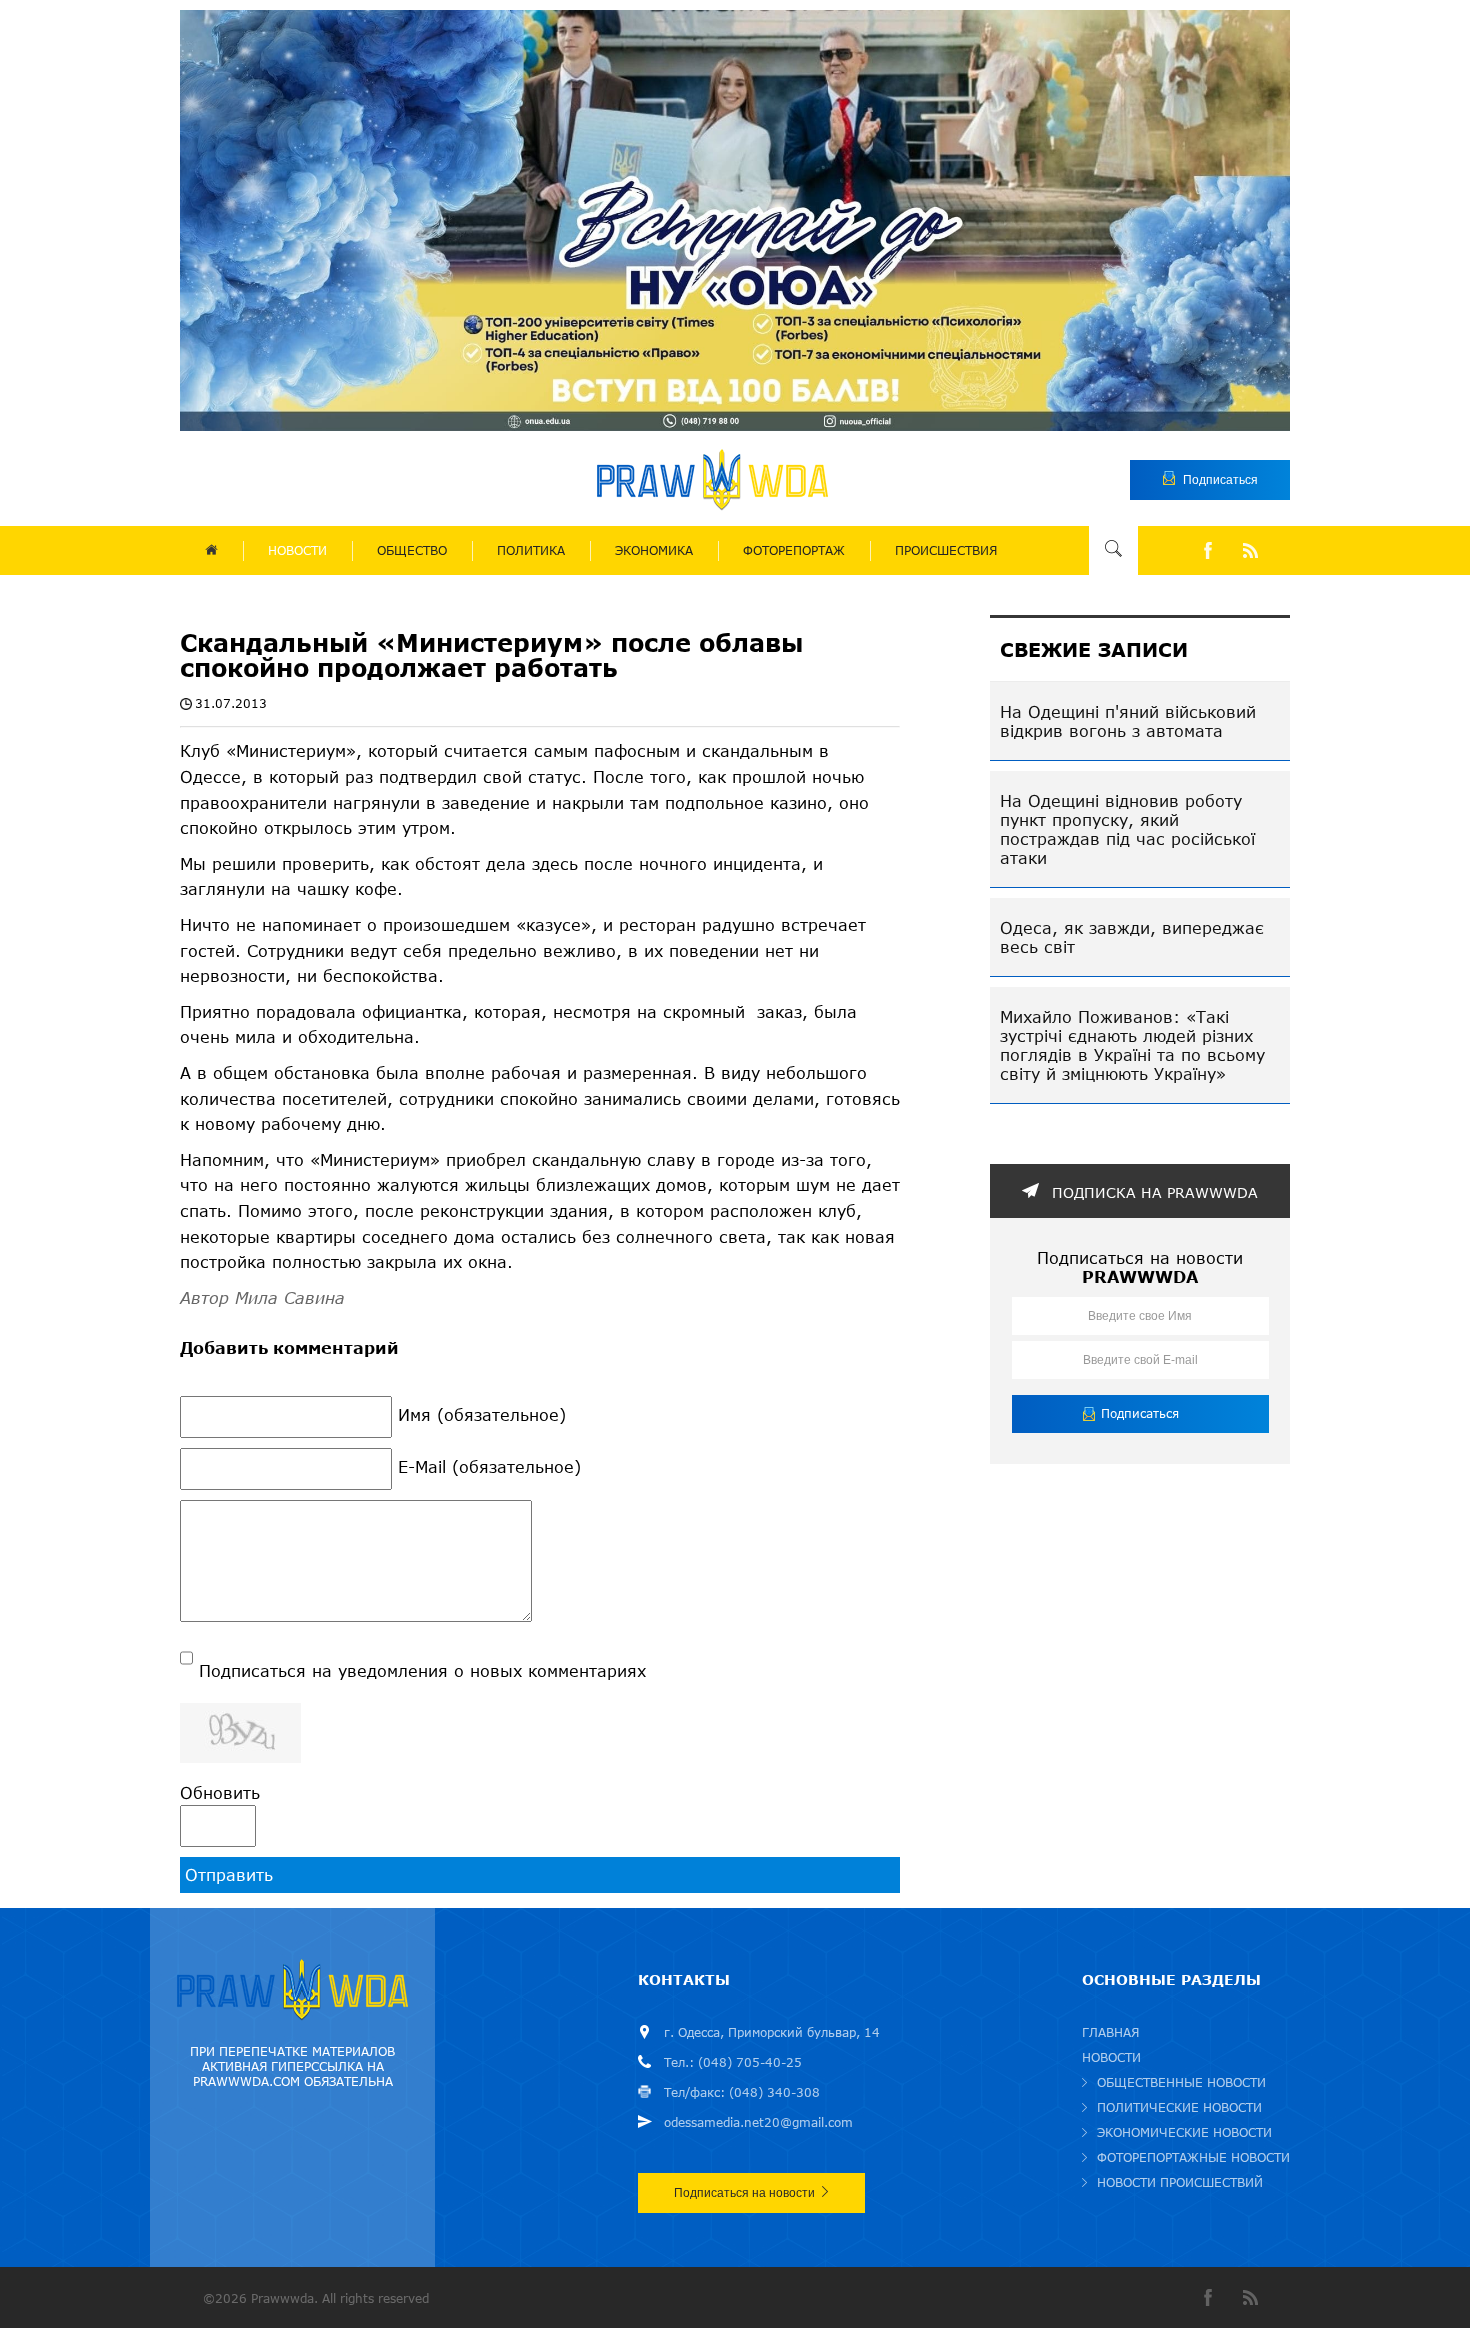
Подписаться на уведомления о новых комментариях (422, 1670)
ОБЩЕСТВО (412, 550)
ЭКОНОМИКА (654, 550)
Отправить (229, 1874)
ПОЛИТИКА (531, 550)
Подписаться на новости (744, 2193)
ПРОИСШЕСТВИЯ (946, 550)
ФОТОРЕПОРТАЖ (794, 550)
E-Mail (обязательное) (489, 1466)
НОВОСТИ (297, 550)
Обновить (220, 1792)
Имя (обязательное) (482, 1414)
